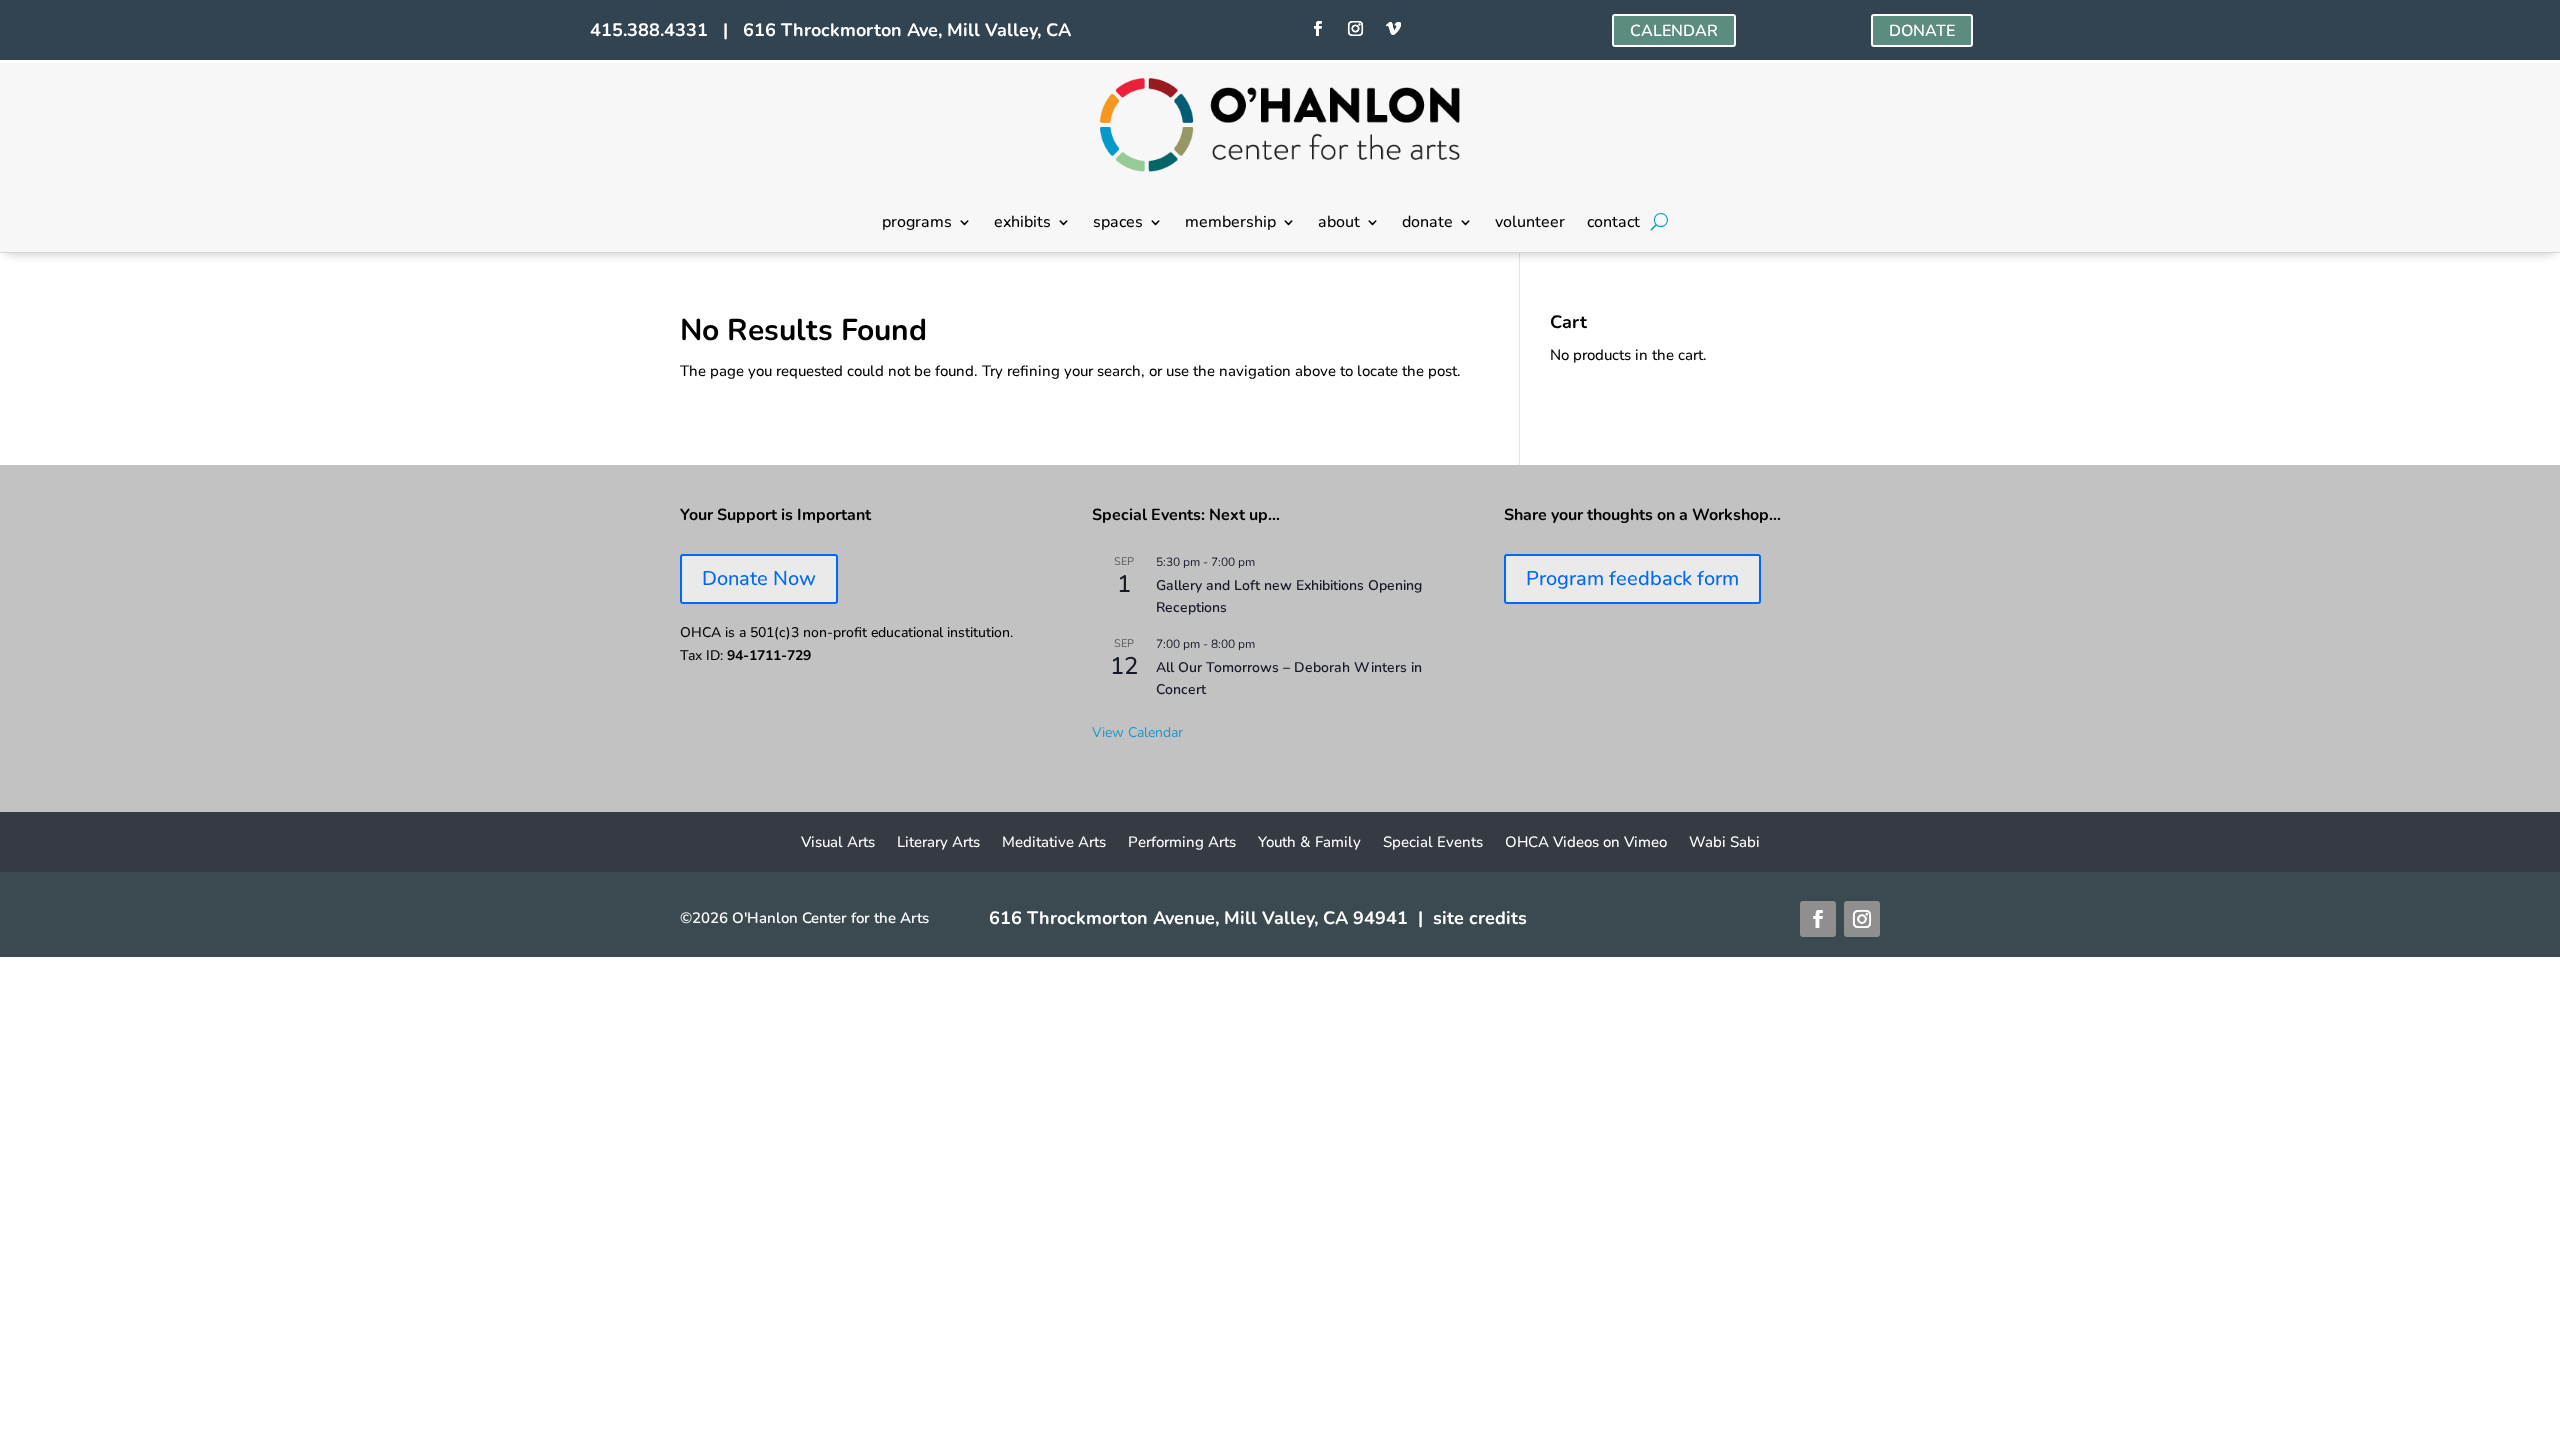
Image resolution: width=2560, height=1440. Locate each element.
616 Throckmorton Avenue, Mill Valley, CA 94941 (1198, 918)
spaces (1118, 224)
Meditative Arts (1054, 843)
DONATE (1922, 31)
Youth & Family (1309, 843)
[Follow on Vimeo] (1393, 29)
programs (917, 224)
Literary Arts (938, 843)
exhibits (1022, 224)
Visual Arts (838, 843)
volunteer (1530, 224)
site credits (1480, 918)
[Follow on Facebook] (1317, 29)
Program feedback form (1632, 578)
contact (1613, 224)
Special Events (1433, 843)
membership (1230, 224)
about (1339, 224)
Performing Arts (1182, 843)
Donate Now (759, 578)
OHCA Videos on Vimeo (1586, 843)
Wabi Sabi (1724, 843)
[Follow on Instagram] (1355, 29)
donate (1427, 224)
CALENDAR (1674, 31)
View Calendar (1137, 732)
